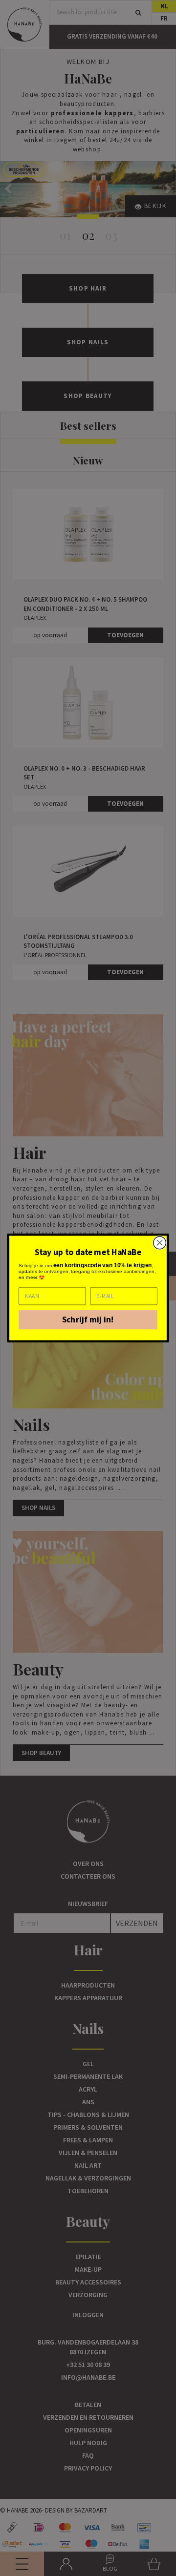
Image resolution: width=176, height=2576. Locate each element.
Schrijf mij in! (88, 1320)
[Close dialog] (160, 1243)
